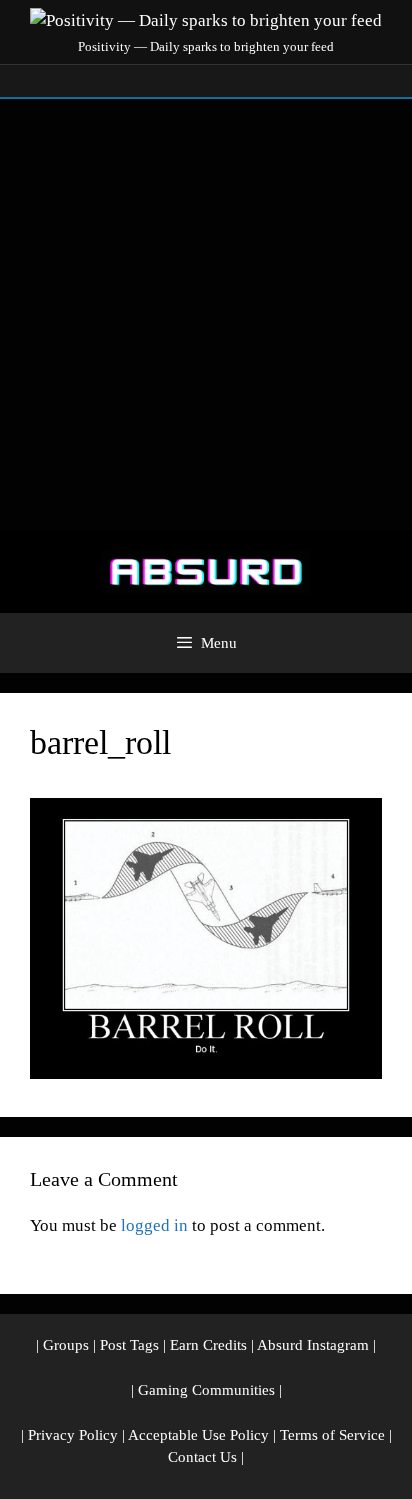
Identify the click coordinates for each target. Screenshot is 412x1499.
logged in (154, 1225)
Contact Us (202, 1457)
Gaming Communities (206, 1390)
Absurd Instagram (313, 1345)
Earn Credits (208, 1345)
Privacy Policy (73, 1435)
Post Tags (129, 1345)
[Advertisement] (206, 315)
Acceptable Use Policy (198, 1435)
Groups (66, 1345)
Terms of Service (332, 1435)
